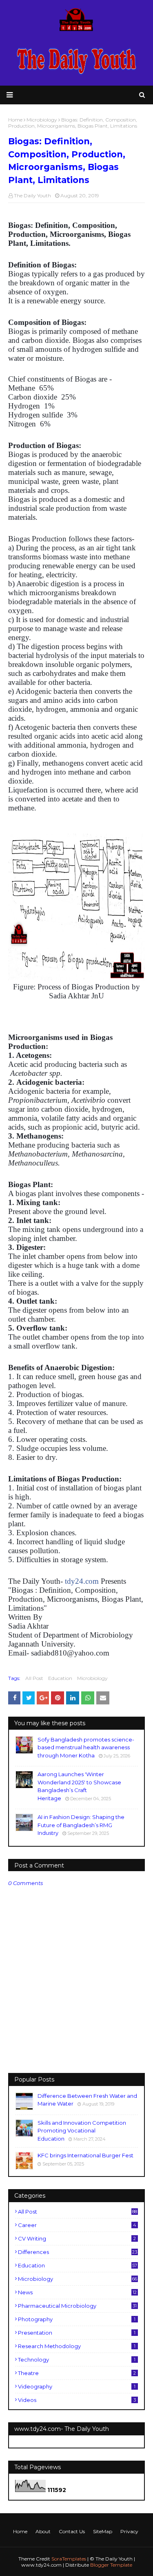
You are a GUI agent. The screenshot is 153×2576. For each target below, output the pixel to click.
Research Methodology (77, 2346)
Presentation (77, 2333)
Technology (77, 2360)
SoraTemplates (69, 2559)
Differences (78, 2252)
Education (60, 1678)
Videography (77, 2386)
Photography (77, 2319)
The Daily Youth (32, 195)
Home (20, 2531)
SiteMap (103, 2531)
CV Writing (77, 2238)
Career (77, 2225)
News (77, 2292)
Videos (77, 2400)
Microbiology (92, 1678)
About (43, 2531)
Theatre (77, 2373)
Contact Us (72, 2531)
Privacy (129, 2531)
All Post (34, 1678)
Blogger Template (111, 2565)
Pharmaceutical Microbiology (77, 2306)
